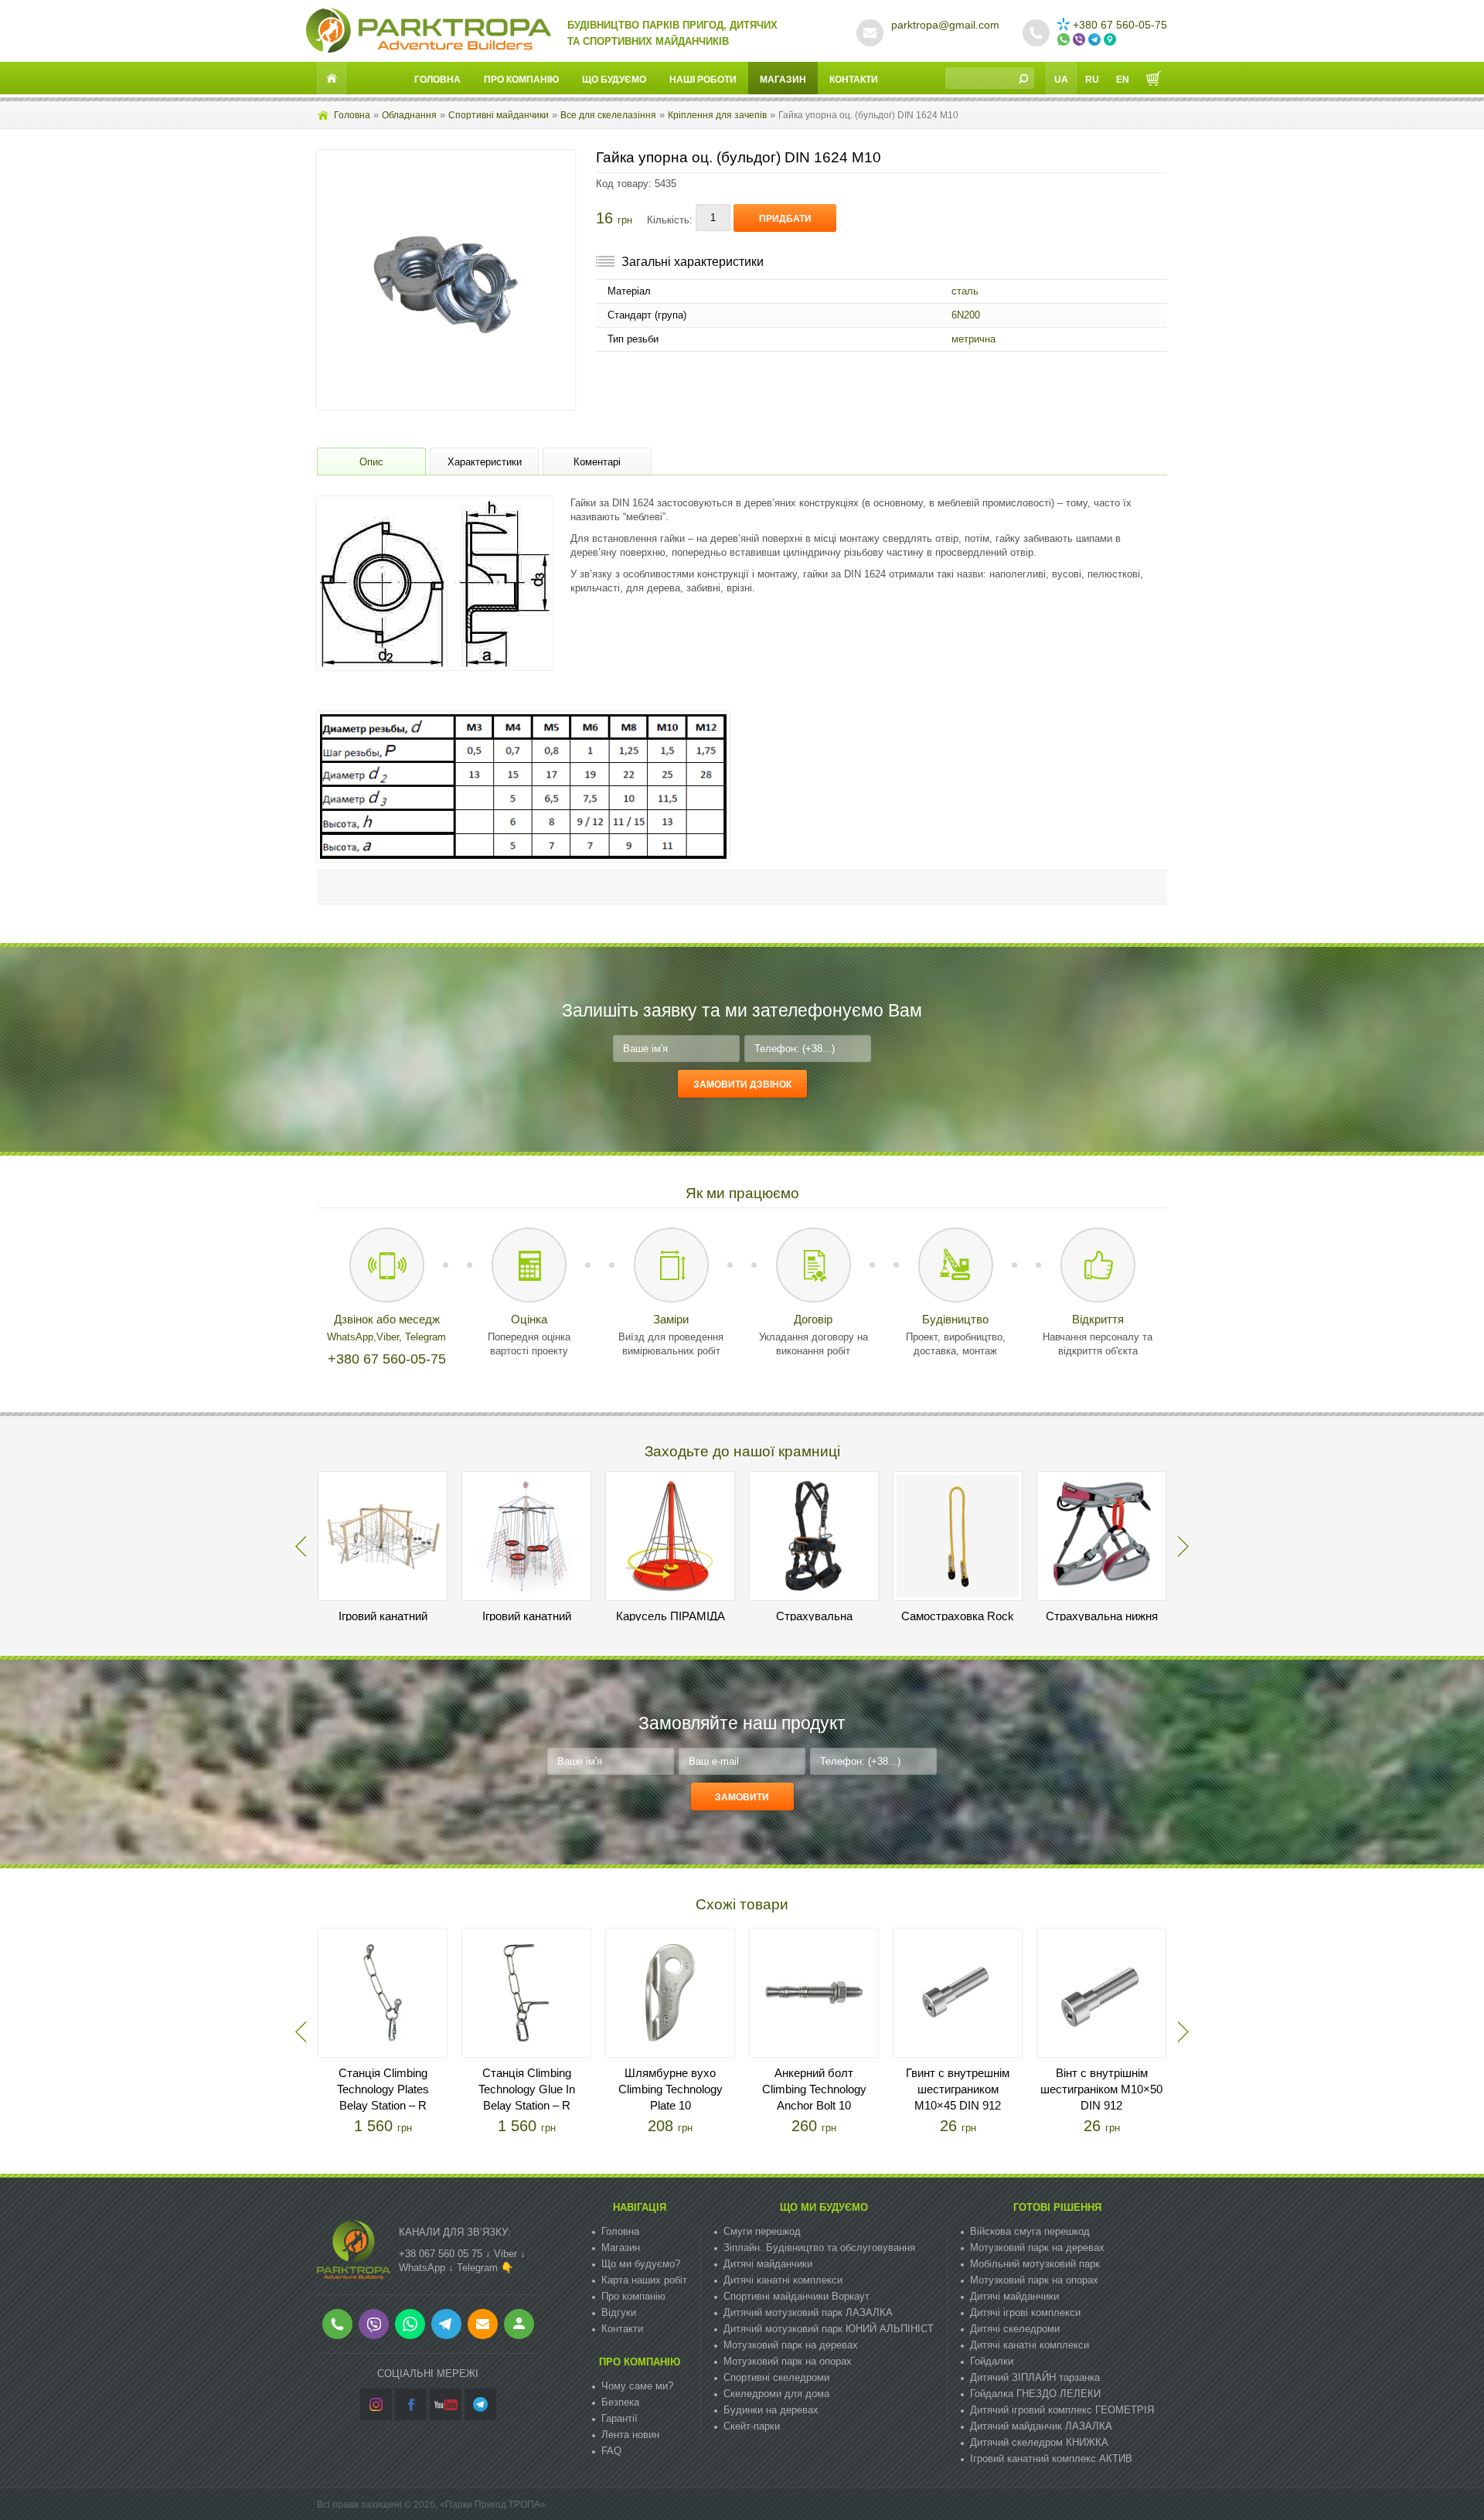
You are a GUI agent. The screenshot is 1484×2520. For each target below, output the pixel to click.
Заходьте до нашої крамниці (742, 1451)
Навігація (640, 2207)
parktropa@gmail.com (945, 25)
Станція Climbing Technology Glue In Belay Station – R (527, 2089)
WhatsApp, (352, 1337)
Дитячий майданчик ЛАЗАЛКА (1041, 2426)
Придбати (785, 219)
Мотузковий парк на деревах (791, 2345)
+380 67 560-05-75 (1120, 25)
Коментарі (597, 462)
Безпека (620, 2402)
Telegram (425, 1337)
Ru (1092, 80)
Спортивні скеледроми (776, 2377)
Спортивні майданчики (499, 115)
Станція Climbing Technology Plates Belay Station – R (383, 2089)
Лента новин (630, 2435)
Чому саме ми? (637, 2386)
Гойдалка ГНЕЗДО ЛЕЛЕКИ (1035, 2394)
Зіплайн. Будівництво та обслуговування (819, 2248)
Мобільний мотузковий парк (1035, 2264)
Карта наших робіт (644, 2280)
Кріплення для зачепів (717, 115)
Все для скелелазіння (608, 115)
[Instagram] (376, 2404)
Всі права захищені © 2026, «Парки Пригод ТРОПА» (431, 2505)
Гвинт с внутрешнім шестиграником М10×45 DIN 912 (958, 2089)
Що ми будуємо (824, 2207)
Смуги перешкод (762, 2231)
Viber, (391, 1337)
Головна (437, 80)
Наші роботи (703, 80)
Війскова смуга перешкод (1030, 2231)
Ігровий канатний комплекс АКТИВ (1051, 2459)
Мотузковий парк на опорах (788, 2361)
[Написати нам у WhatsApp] (1065, 40)
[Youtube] (446, 2404)
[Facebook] (411, 2404)
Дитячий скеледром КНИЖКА (1039, 2442)
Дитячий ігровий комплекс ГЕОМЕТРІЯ (1062, 2410)
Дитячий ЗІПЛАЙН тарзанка (1035, 2377)
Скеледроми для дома (776, 2394)
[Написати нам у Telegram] (1096, 40)
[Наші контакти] (1111, 40)
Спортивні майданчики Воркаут (796, 2296)
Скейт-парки (752, 2426)
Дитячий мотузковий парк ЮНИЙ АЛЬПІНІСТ (829, 2329)
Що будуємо (614, 80)
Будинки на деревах (771, 2410)
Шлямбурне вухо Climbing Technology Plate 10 (671, 2089)
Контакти (854, 80)
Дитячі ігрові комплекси (1025, 2312)
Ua (1061, 80)
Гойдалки (992, 2361)
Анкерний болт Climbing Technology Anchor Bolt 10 (814, 2089)
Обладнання (409, 115)
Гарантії (619, 2418)
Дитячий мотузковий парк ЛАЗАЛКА (808, 2312)
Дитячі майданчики (768, 2264)
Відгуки (619, 2312)
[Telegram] (480, 2404)
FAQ (611, 2451)
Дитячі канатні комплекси (783, 2280)
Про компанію (521, 80)
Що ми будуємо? (641, 2264)
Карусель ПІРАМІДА (671, 1616)
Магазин (783, 80)
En (1123, 80)
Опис (371, 462)
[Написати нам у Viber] (1081, 40)
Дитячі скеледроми (1015, 2329)
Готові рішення (1057, 2207)
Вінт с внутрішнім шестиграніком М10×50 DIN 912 (1101, 2089)
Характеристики (485, 462)
